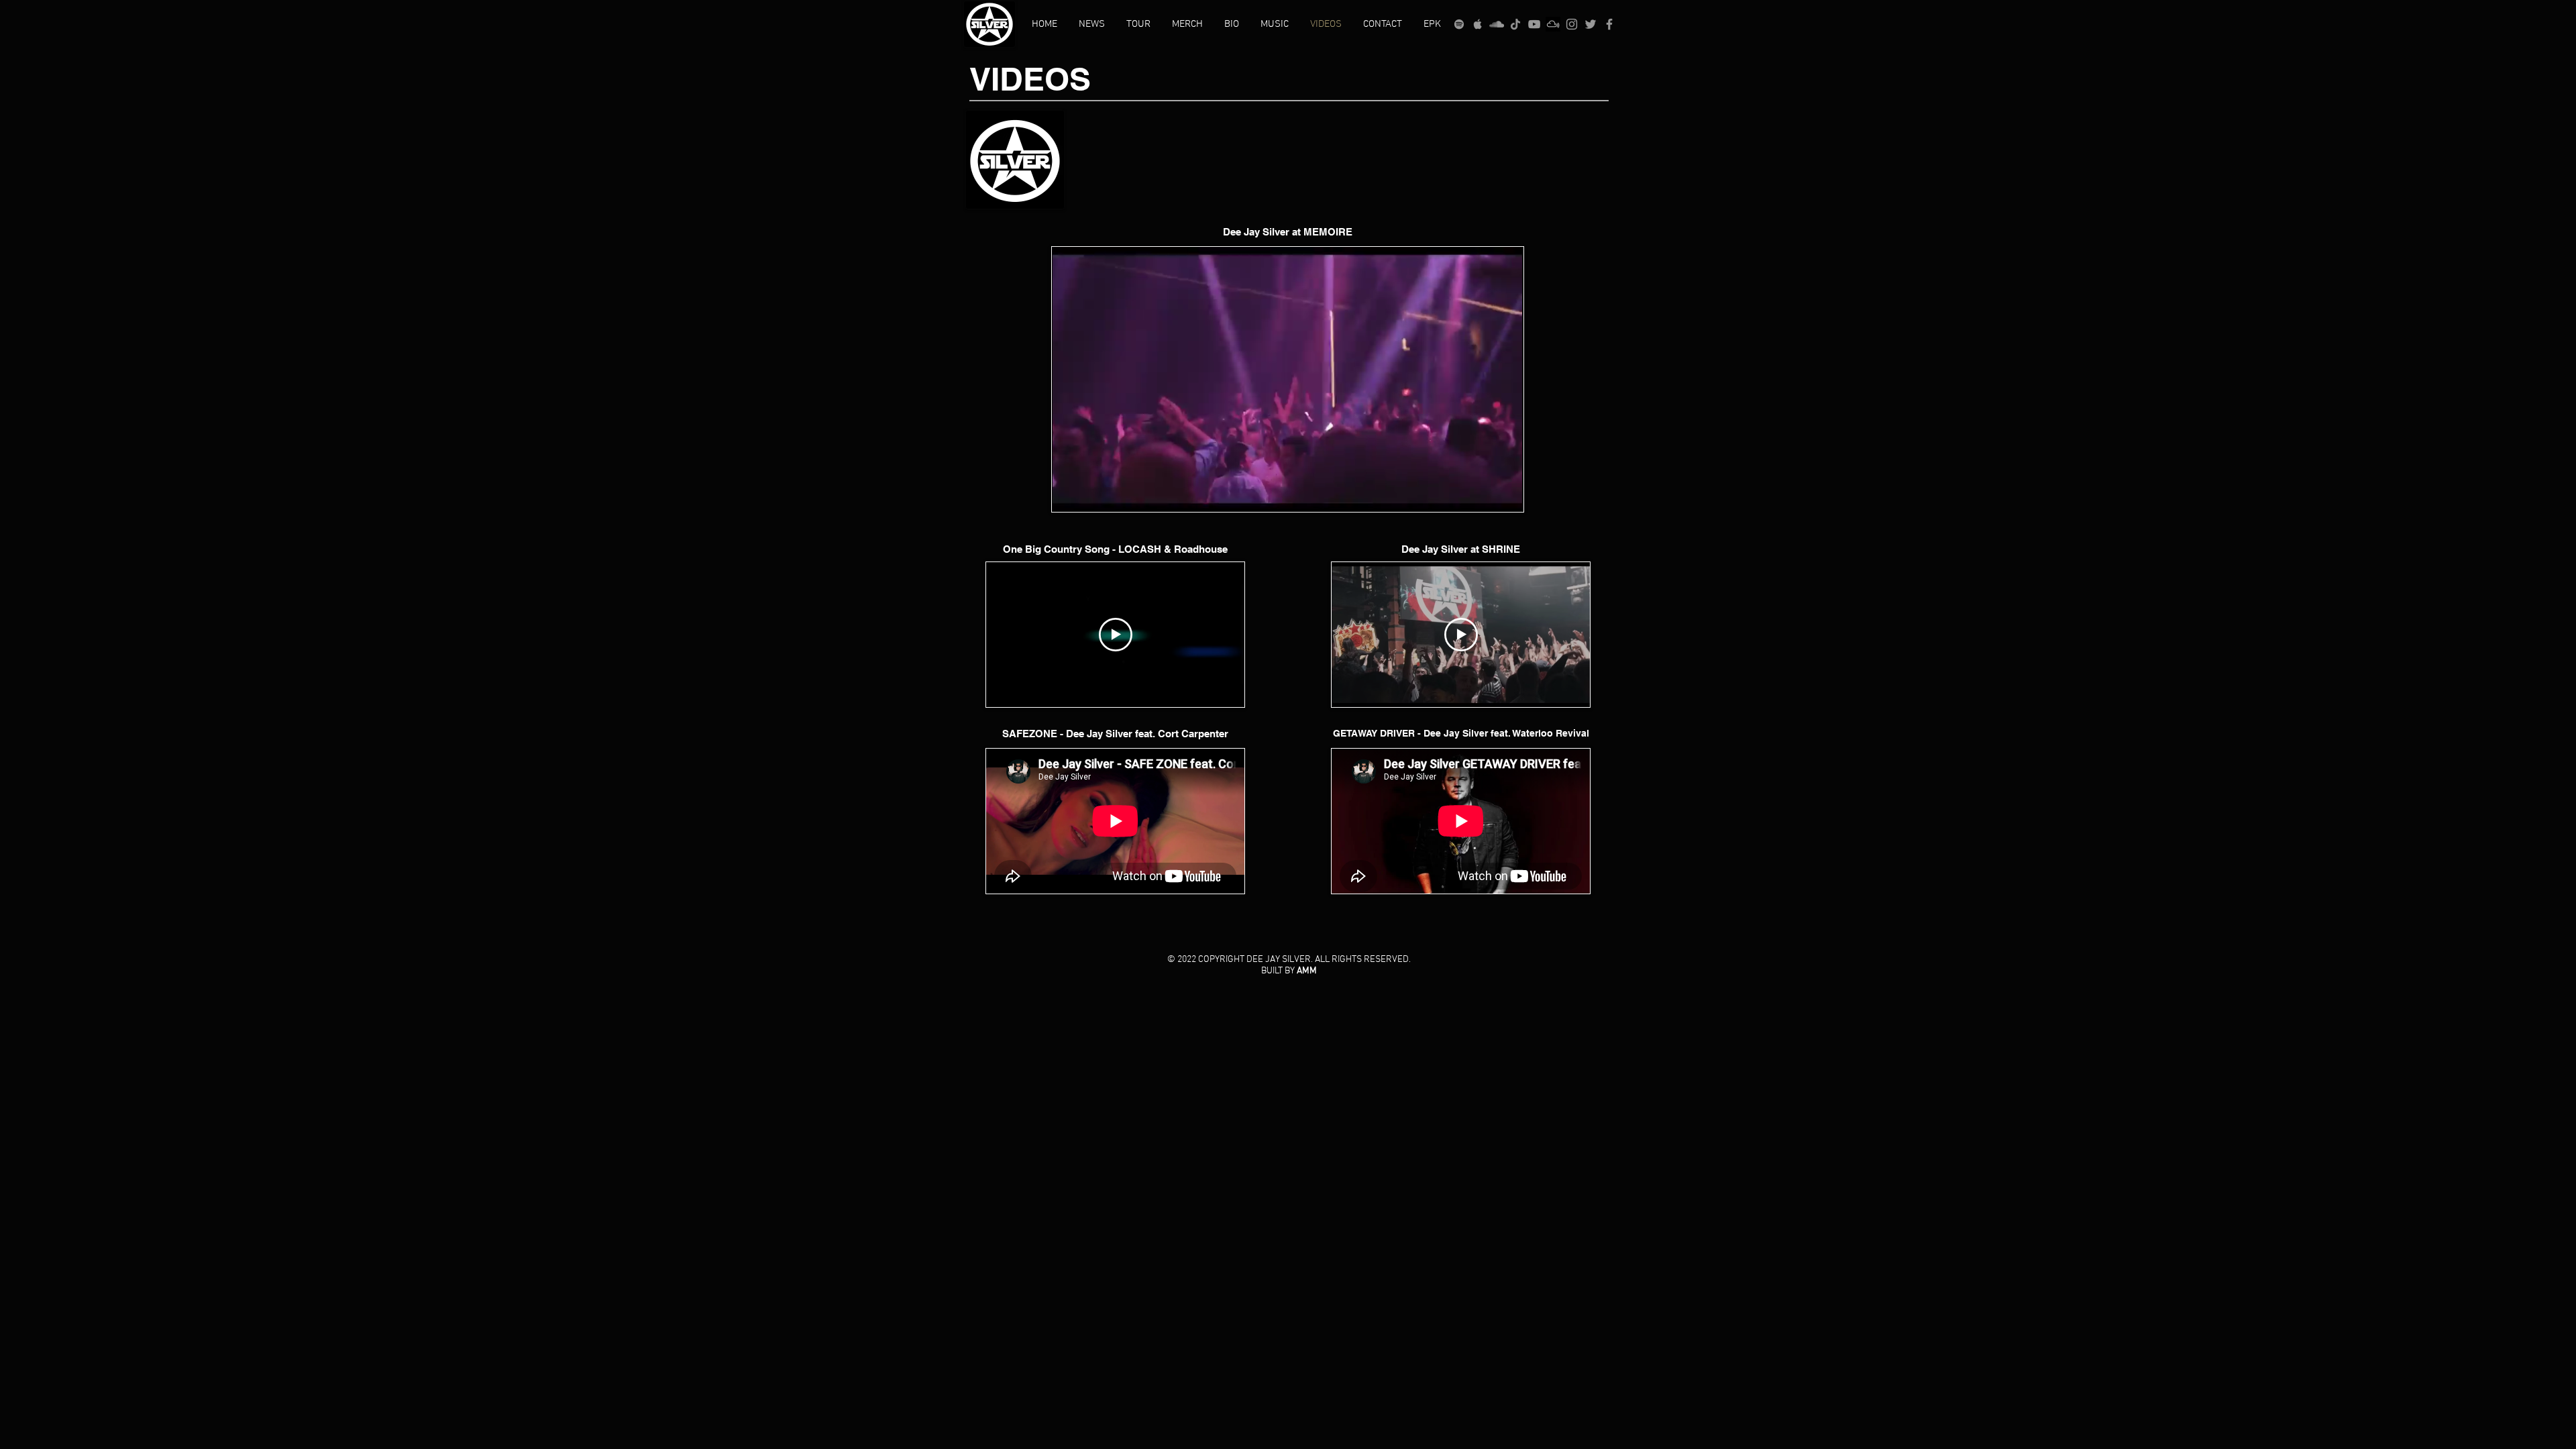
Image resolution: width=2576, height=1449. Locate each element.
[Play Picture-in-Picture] (1483, 494)
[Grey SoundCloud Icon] (1497, 24)
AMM (1307, 971)
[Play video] (1116, 635)
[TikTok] (1515, 24)
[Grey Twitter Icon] (1591, 24)
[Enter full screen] (1505, 494)
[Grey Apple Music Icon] (1478, 24)
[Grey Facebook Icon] (1609, 24)
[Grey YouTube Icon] (1534, 24)
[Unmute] (1092, 494)
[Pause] (1069, 494)
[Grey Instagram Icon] (1572, 24)
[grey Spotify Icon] (1459, 24)
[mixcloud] (1553, 24)
